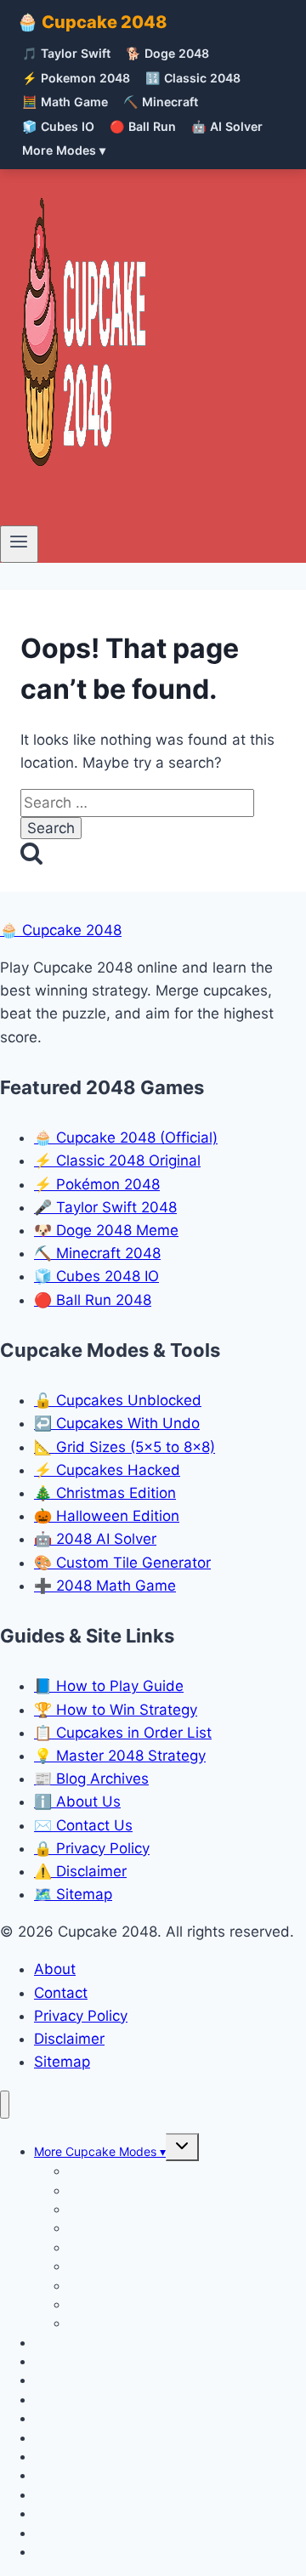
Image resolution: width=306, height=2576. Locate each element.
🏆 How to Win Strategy (116, 1710)
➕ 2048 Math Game (105, 1586)
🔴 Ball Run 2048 (93, 1300)
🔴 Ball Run (143, 126)
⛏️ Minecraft (161, 102)
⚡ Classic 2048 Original (117, 1160)
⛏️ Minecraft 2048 (97, 1253)
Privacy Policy (81, 2016)
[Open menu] (19, 544)
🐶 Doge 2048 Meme (106, 1230)
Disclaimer (69, 2039)
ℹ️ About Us (77, 1801)
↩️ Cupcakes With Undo (117, 1423)
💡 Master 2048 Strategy (120, 1756)
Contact (61, 1993)
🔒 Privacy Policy (92, 1848)
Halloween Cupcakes (126, 2323)
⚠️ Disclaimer (80, 1871)
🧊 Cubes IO (58, 126)
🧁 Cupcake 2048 (92, 22)
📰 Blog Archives (91, 1779)
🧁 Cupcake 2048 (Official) (126, 1138)
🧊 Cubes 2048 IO (96, 1276)
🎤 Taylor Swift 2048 (105, 1207)
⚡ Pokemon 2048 (76, 78)
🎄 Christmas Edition (105, 1493)
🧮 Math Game (65, 102)
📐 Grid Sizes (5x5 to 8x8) (125, 1447)
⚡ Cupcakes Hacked (107, 1470)
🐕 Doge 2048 (167, 53)
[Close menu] (5, 2105)
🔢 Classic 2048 (193, 78)
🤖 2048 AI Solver (95, 1539)
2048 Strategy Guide (93, 2552)
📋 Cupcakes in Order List (123, 1733)
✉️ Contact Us (83, 1825)
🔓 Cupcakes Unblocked (118, 1400)
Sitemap (62, 2062)
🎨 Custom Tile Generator (122, 1563)
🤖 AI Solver (227, 126)
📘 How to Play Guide (109, 1686)
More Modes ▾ (64, 150)
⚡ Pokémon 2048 (97, 1184)
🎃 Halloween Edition (107, 1516)
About (55, 1969)
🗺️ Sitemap (73, 1894)
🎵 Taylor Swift (66, 53)
